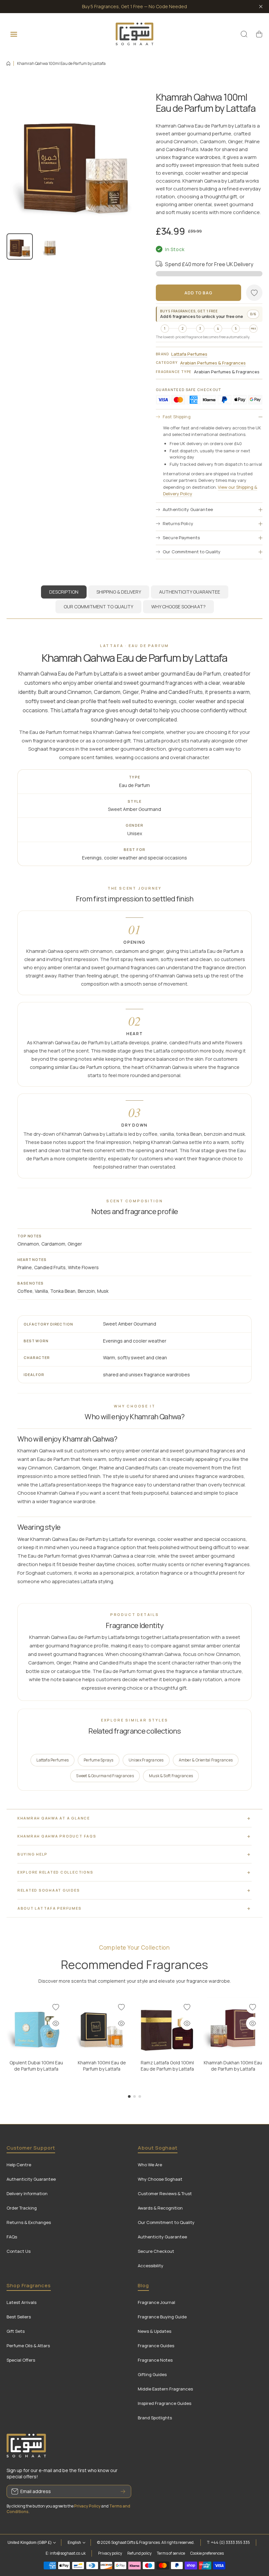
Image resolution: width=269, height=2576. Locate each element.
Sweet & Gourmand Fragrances (105, 1776)
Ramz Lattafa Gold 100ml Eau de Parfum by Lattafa (167, 2066)
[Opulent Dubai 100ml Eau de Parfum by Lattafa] (36, 2027)
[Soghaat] (134, 34)
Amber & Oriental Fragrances (205, 1760)
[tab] (119, 592)
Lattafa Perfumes (189, 354)
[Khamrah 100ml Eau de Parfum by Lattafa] (102, 2027)
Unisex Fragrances (146, 1760)
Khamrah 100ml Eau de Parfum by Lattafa (102, 2066)
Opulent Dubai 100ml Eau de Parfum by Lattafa (36, 2066)
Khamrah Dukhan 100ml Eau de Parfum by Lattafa (233, 2066)
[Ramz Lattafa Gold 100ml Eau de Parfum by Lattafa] (167, 2027)
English (74, 2543)
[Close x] (261, 7)
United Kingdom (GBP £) (30, 2543)
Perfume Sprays (98, 1760)
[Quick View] (56, 2023)
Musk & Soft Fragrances (171, 1776)
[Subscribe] (123, 2491)
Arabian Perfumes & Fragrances (213, 363)
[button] (259, 34)
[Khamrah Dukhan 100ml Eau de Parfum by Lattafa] (233, 2027)
